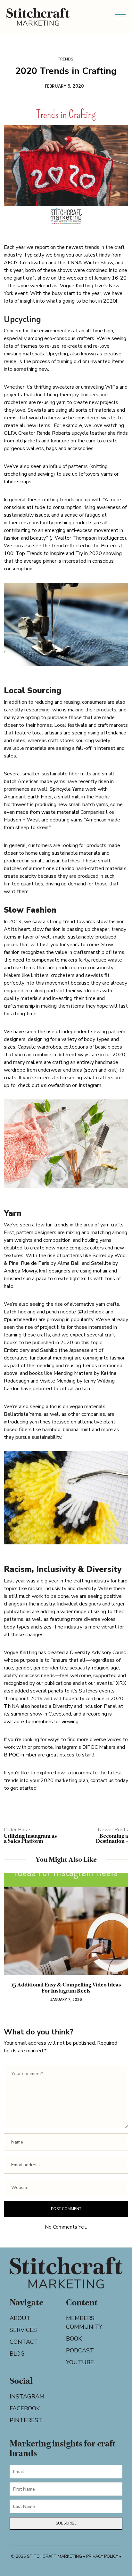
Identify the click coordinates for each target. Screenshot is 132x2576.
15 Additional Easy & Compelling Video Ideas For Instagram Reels (66, 1988)
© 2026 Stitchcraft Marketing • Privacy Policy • (66, 2556)
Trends (66, 59)
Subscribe (66, 2523)
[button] (13, 1944)
